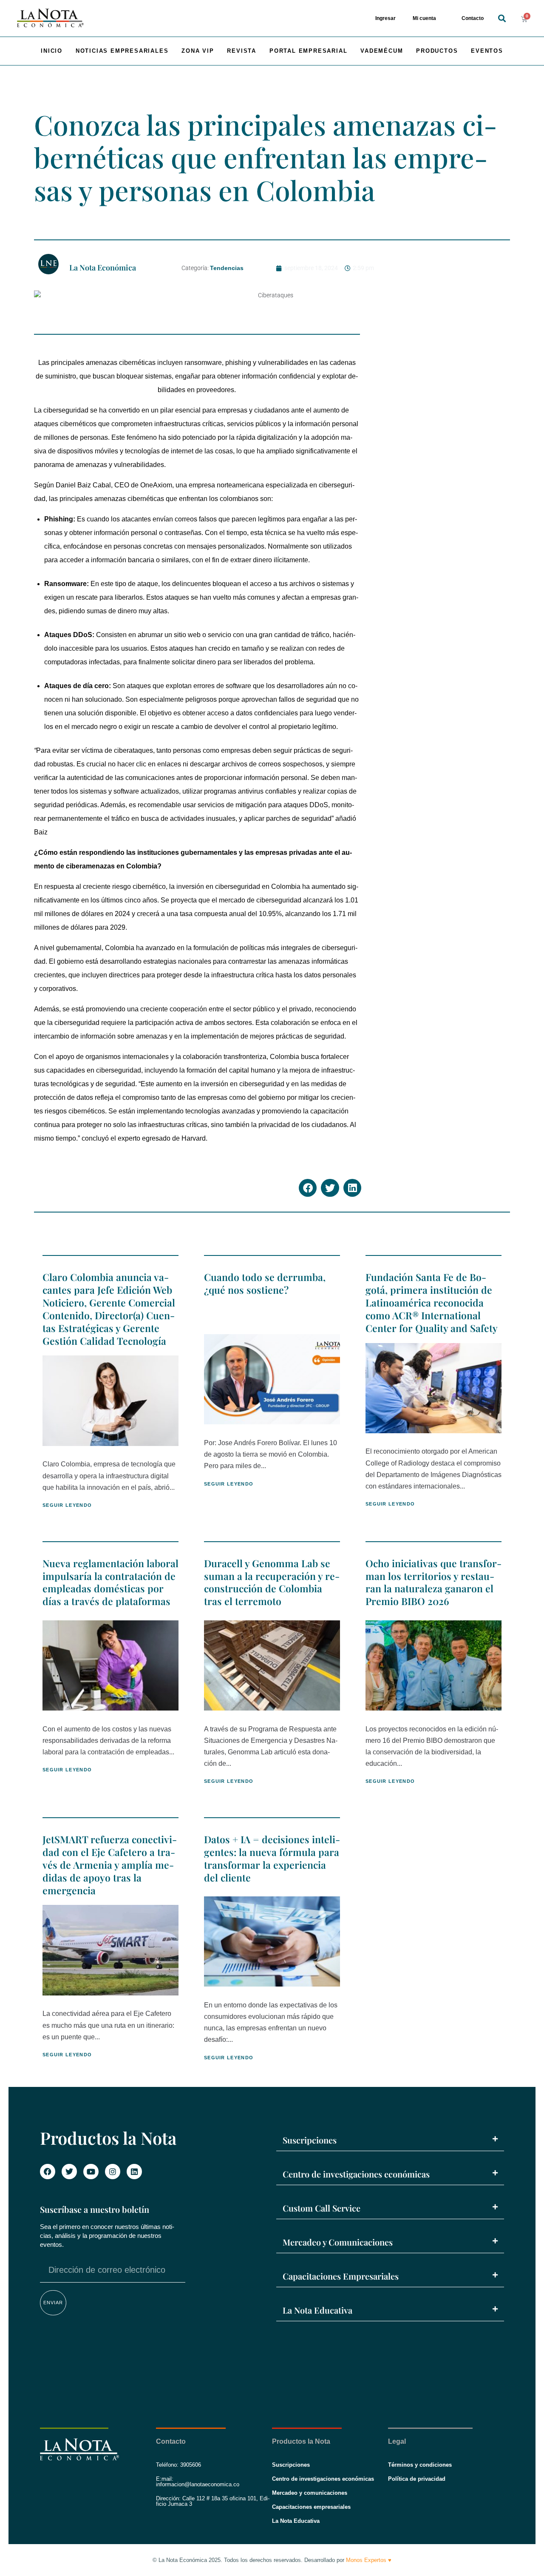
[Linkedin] (134, 2172)
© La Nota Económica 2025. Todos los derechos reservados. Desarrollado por (272, 2560)
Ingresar (385, 18)
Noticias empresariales (122, 51)
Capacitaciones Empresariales (341, 2276)
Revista (242, 51)
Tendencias (227, 268)
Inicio (52, 51)
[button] (502, 19)
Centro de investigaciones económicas (356, 2174)
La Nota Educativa (317, 2310)
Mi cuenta (424, 18)
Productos (437, 51)
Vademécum (382, 51)
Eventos (487, 51)
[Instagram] (113, 2172)
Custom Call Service (322, 2208)
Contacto (473, 18)
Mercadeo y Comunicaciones (338, 2242)
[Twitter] (69, 2172)
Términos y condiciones (420, 2465)
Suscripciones (310, 2140)
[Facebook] (48, 2172)
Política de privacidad (417, 2479)
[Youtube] (91, 2172)
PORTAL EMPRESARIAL (308, 51)
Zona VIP (198, 51)
